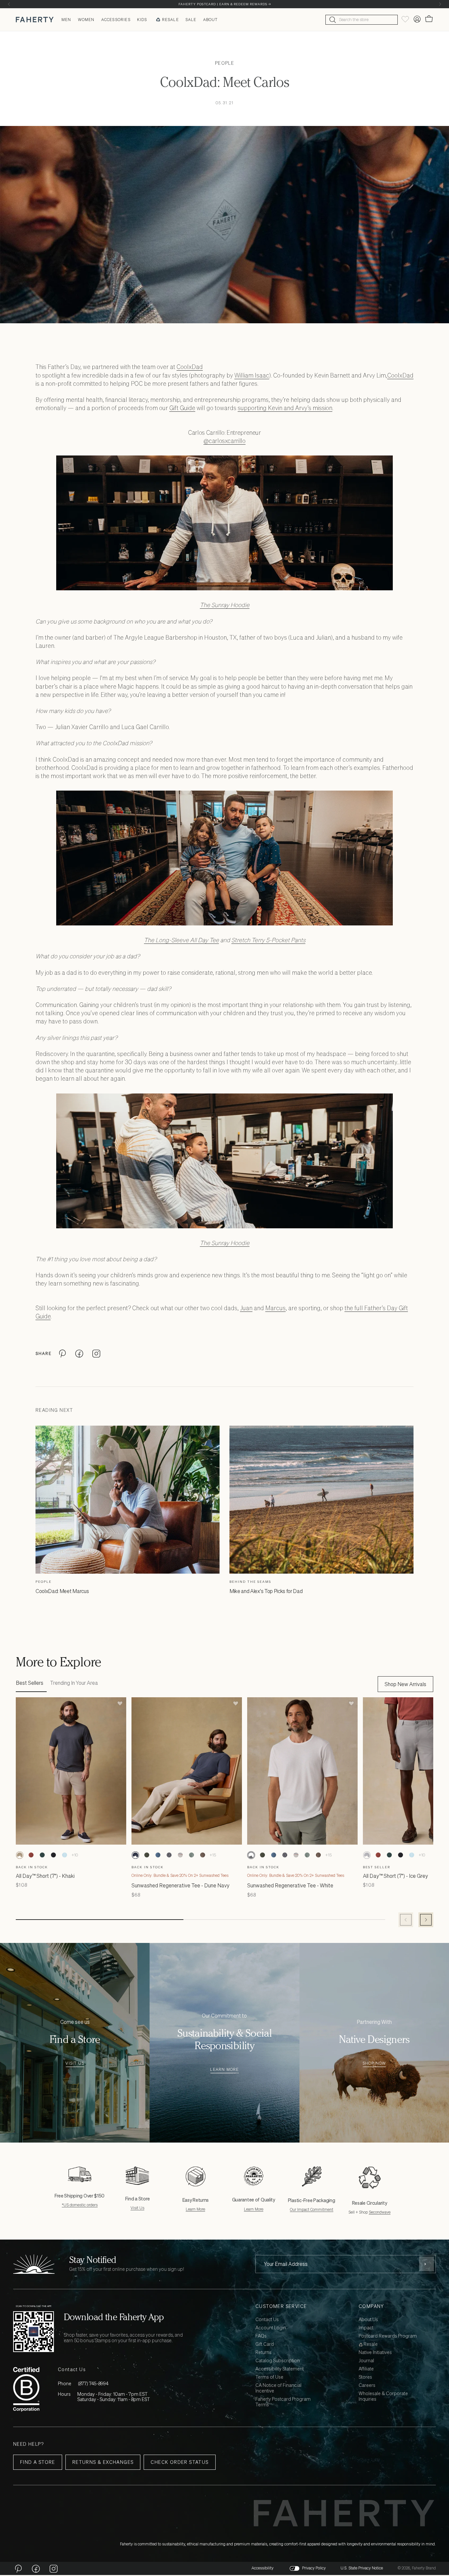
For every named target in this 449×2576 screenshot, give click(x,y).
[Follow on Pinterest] (18, 2568)
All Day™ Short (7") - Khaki (45, 1876)
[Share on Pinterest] (62, 1354)
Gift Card (265, 2344)
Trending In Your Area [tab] (74, 1683)
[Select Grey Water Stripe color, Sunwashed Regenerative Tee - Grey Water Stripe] (180, 1855)
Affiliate (366, 2369)
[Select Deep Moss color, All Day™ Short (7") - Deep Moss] (42, 1855)
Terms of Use (269, 2377)
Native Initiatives (375, 2353)
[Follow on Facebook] (36, 2568)
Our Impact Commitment (312, 2209)
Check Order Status (179, 2462)
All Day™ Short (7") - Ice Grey (395, 1876)
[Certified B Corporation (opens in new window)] (26, 2389)
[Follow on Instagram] (54, 2568)
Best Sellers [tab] (30, 1683)
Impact (366, 2328)
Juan (246, 1308)
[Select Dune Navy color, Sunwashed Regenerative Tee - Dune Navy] (135, 1855)
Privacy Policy (314, 2568)
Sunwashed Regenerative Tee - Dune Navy (180, 1885)
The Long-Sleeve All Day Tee (181, 940)
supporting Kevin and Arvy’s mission (285, 408)
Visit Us (75, 2063)
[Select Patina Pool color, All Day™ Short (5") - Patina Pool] (64, 1855)
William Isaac (252, 375)
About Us (368, 2320)
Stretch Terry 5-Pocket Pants (268, 940)
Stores (365, 2377)
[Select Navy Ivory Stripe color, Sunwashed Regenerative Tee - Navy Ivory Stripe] (169, 1855)
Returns (263, 2353)
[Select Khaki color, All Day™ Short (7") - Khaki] (20, 1855)
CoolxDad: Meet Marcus (62, 1591)
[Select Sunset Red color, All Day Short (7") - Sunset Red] (31, 1855)
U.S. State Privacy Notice (362, 2568)
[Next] (440, 4)
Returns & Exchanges (103, 2462)
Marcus (275, 1308)
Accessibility (262, 2568)
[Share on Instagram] (96, 1354)
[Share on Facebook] (79, 1354)
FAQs (261, 2336)
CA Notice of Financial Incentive (278, 2388)
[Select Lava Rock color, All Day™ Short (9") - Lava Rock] (53, 1855)
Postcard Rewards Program (388, 2336)
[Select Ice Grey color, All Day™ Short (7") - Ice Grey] (367, 1855)
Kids (142, 20)
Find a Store (38, 2462)
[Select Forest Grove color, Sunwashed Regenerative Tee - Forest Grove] (147, 1855)
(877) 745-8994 (93, 2383)
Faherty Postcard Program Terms (283, 2402)
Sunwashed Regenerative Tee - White (290, 1885)
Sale (191, 20)
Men (66, 20)
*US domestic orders (80, 2205)
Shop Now (374, 2063)
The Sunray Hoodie (225, 605)
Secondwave (380, 2212)
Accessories (116, 20)
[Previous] (9, 4)
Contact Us (267, 2320)
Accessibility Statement (280, 2369)
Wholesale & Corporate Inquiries (383, 2396)
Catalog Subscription (278, 2361)
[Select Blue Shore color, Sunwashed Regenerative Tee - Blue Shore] (158, 1855)
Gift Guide (182, 408)
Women (86, 20)
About (211, 20)
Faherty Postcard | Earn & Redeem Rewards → (225, 4)
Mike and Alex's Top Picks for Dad (266, 1591)
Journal (366, 2361)
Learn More (224, 2070)
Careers (367, 2385)
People (225, 63)
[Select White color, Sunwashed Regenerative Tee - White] (251, 1855)
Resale (170, 20)
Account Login (271, 2328)
